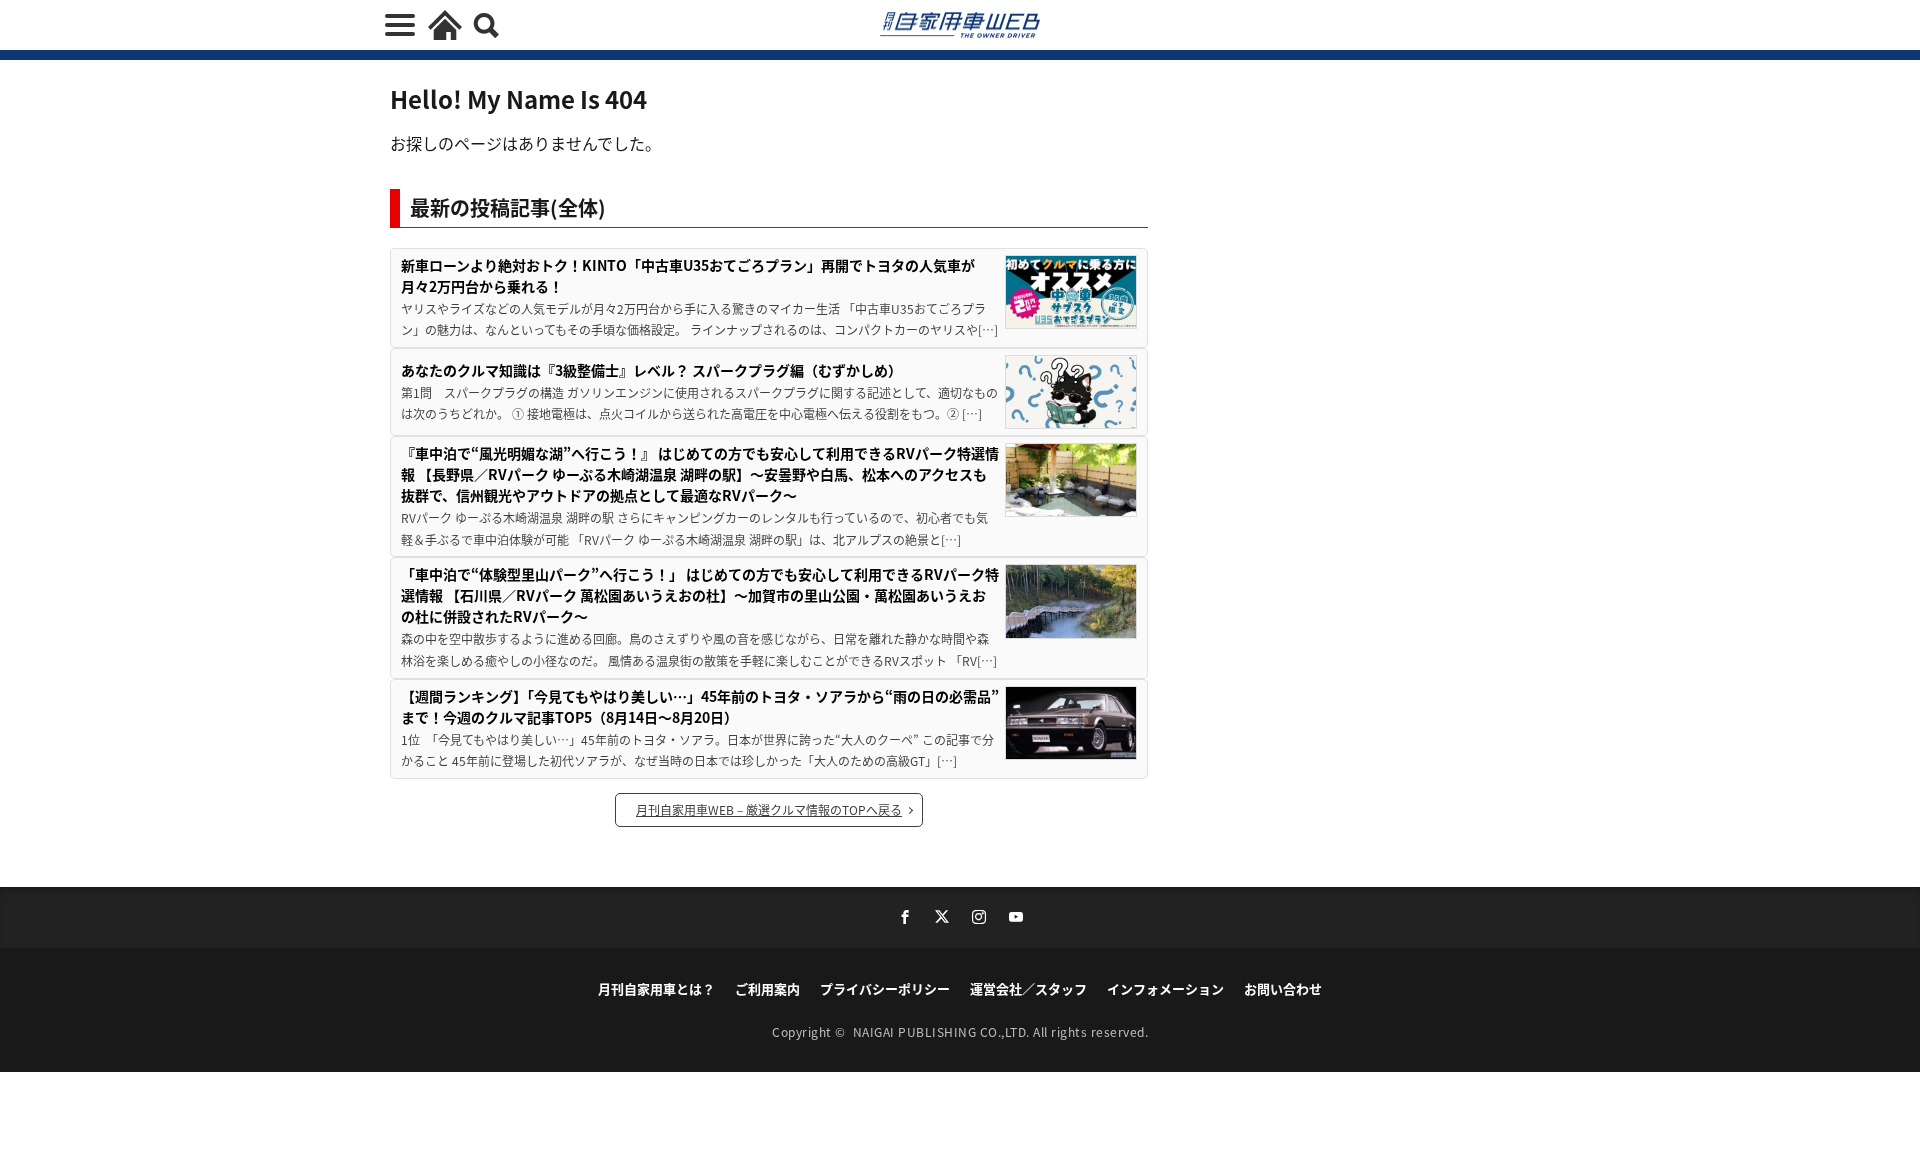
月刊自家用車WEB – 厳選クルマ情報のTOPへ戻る (769, 809)
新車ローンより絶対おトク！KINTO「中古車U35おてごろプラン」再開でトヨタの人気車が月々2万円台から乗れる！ (688, 275)
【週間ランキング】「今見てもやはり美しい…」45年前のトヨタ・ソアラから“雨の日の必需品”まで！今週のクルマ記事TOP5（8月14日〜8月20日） (700, 706)
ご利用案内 (767, 988)
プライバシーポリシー (885, 988)
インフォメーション (1165, 988)
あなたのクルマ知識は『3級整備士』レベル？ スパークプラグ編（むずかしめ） (651, 370)
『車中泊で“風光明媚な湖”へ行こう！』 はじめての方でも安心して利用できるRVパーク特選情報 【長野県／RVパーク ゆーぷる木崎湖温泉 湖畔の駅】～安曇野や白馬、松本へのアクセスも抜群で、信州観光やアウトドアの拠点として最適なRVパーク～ (700, 474)
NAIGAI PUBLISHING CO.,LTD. (943, 1031)
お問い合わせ (1283, 988)
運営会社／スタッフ (1028, 988)
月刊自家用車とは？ (656, 988)
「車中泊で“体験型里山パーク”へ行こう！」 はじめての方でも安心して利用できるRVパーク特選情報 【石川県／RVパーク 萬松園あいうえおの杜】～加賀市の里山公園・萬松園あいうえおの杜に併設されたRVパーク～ (700, 595)
